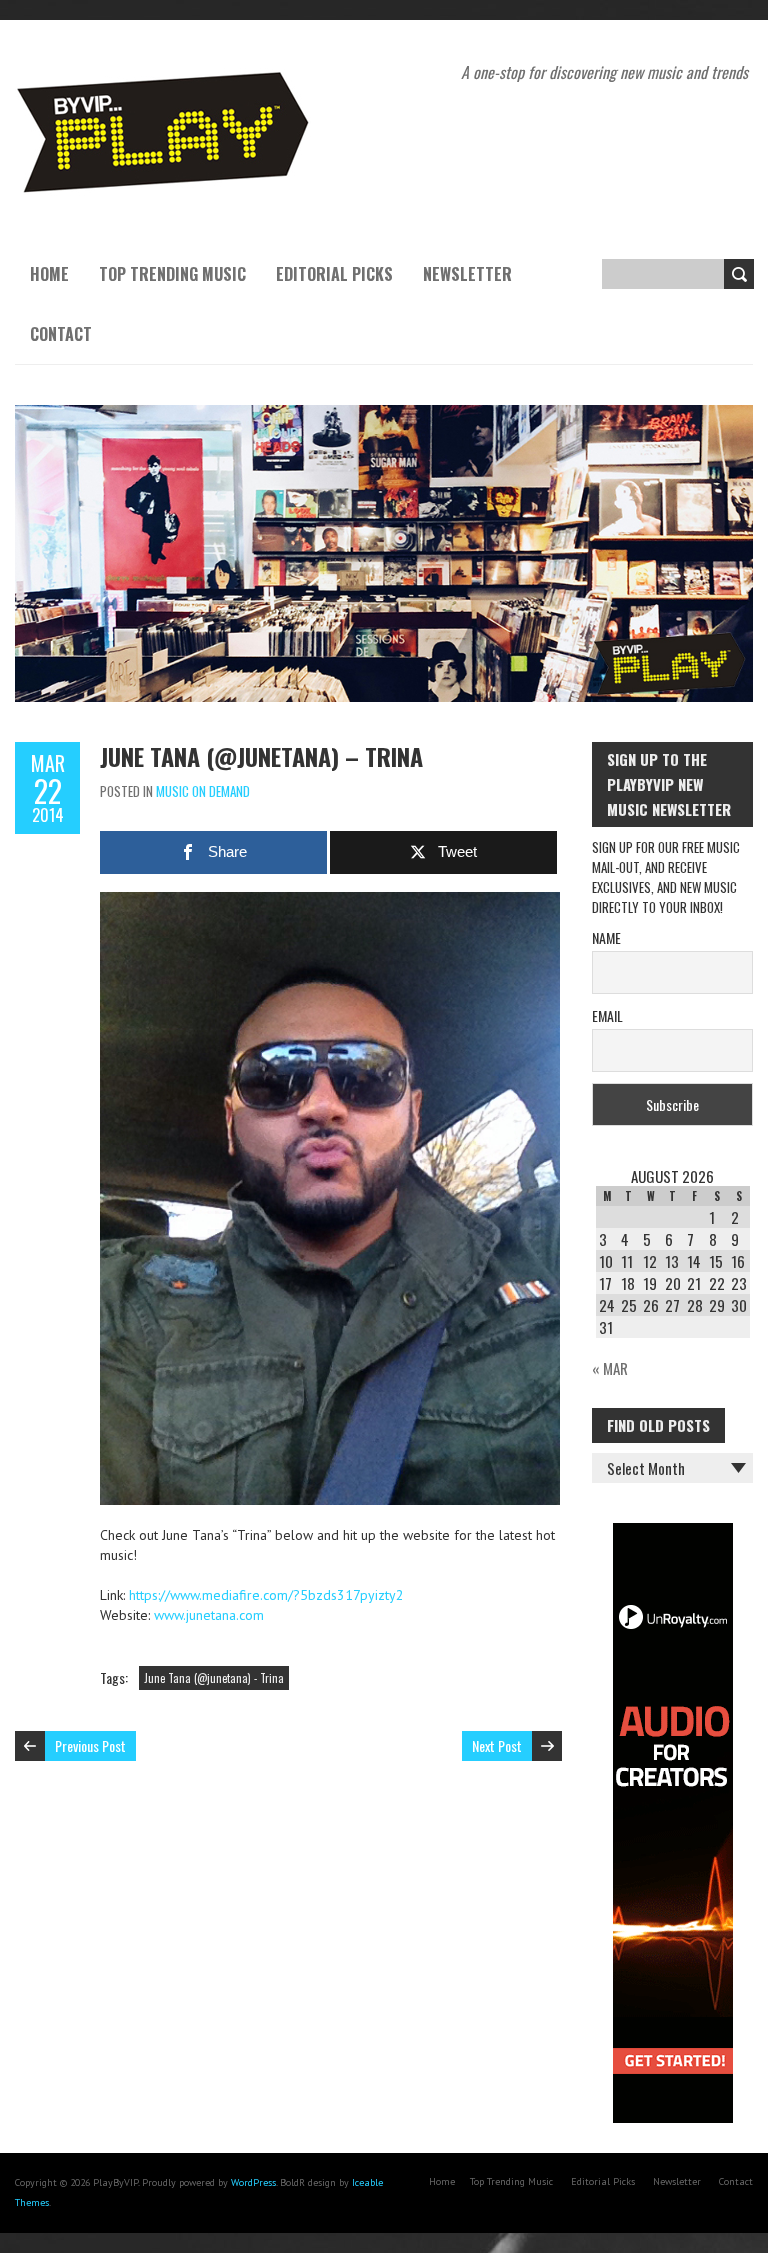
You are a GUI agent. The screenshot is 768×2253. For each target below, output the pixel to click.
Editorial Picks (334, 274)
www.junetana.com (209, 1615)
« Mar (610, 1368)
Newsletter (467, 274)
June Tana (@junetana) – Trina (261, 756)
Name (606, 937)
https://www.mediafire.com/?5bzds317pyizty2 (266, 1595)
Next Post (497, 1745)
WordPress (253, 2182)
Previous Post (90, 1745)
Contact (61, 334)
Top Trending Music (172, 274)
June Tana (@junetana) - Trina (214, 1678)
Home (49, 274)
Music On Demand (203, 791)
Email (607, 1015)
